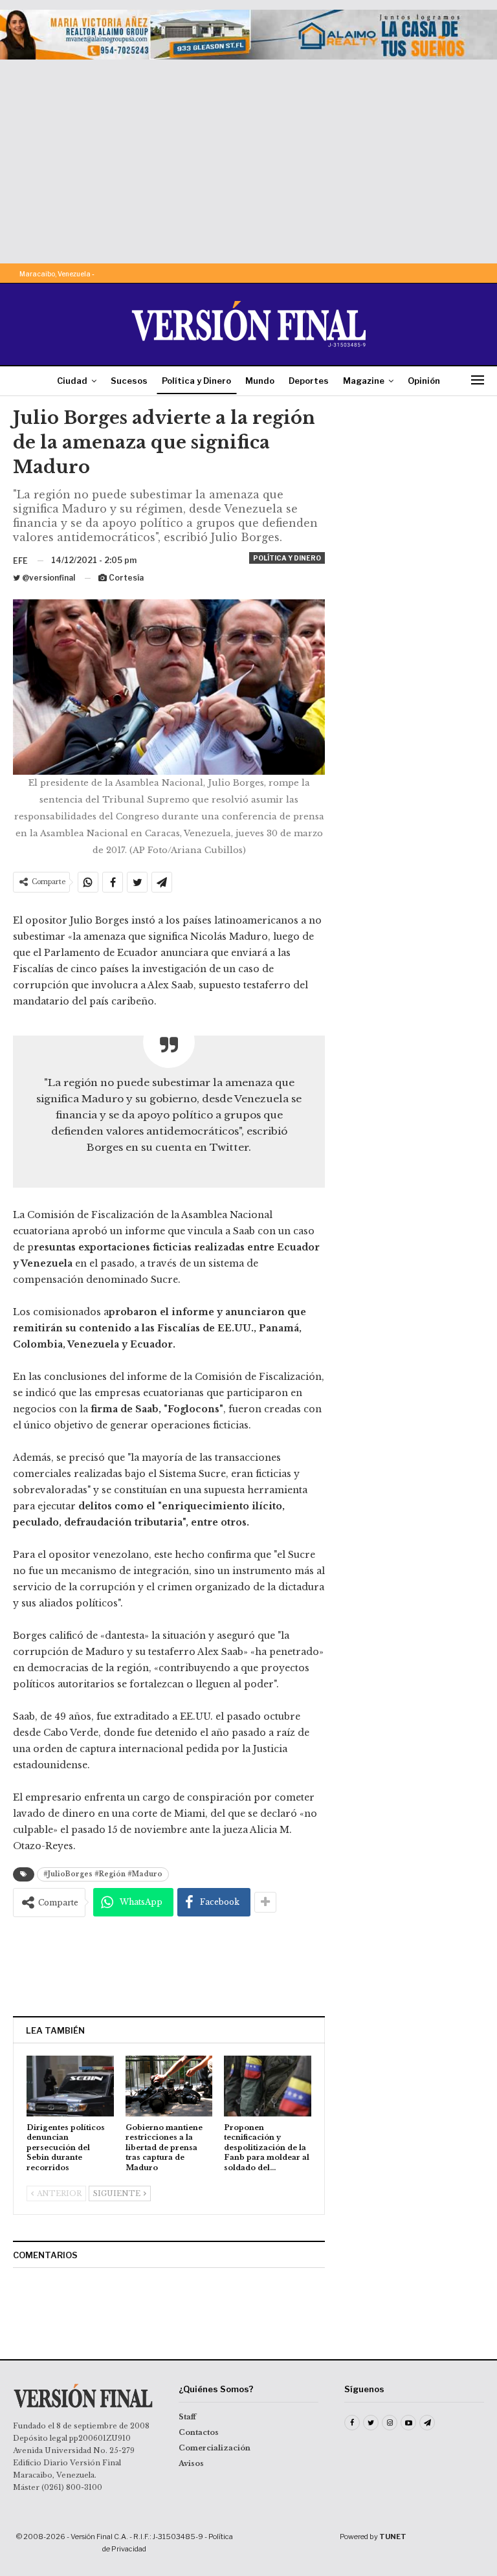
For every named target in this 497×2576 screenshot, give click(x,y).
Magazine (364, 381)
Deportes (309, 381)
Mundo (260, 381)
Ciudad (72, 381)
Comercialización (215, 2448)
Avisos (191, 2463)
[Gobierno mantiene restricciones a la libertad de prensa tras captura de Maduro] (169, 2086)
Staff (187, 2417)
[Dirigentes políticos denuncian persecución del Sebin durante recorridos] (70, 2086)
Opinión (424, 381)
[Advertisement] (248, 157)
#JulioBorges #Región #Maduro (103, 1874)
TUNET (393, 2537)
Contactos (199, 2432)
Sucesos (129, 381)
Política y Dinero (196, 381)
